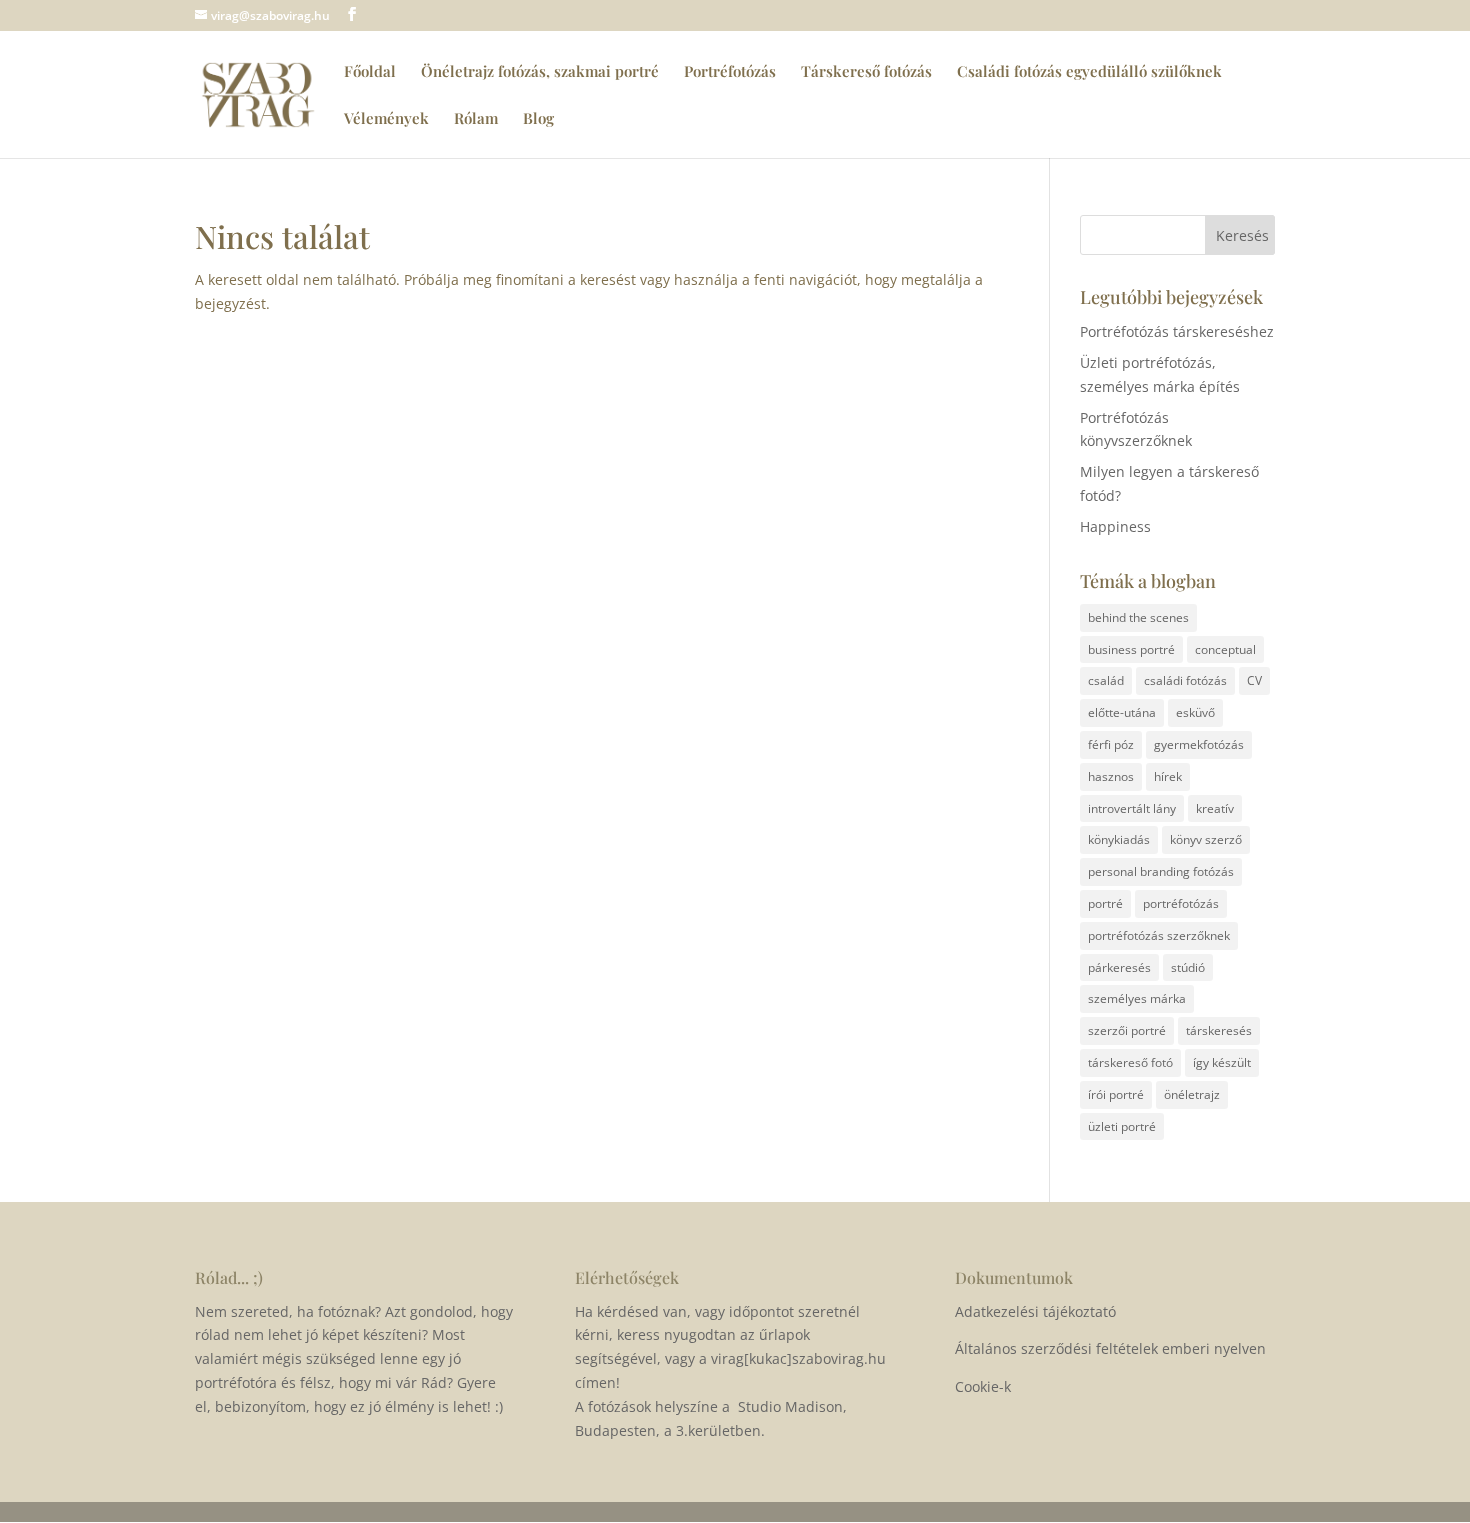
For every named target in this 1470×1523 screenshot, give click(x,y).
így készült (1222, 1062)
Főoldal (370, 72)
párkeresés (1119, 967)
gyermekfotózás (1199, 744)
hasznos (1111, 776)
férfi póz (1111, 744)
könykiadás (1119, 839)
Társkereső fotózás (866, 72)
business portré (1131, 649)
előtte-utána (1122, 712)
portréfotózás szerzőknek (1159, 935)
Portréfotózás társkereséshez (1177, 331)
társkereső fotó (1130, 1062)
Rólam (476, 119)
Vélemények (386, 119)
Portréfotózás (730, 72)
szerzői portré (1127, 1030)
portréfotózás (1181, 903)
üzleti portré (1122, 1126)
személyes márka (1137, 998)
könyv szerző (1206, 839)
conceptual (1225, 649)
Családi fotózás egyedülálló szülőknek (1089, 72)
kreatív (1215, 808)
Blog (538, 119)
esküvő (1195, 712)
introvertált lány (1132, 808)
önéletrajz (1192, 1094)
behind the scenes (1138, 617)
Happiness (1115, 526)
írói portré (1116, 1094)
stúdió (1188, 967)
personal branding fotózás (1161, 871)
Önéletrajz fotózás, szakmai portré (540, 72)
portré (1105, 903)
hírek (1168, 776)
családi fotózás (1185, 680)
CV (1254, 680)
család (1106, 680)
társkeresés (1219, 1030)
